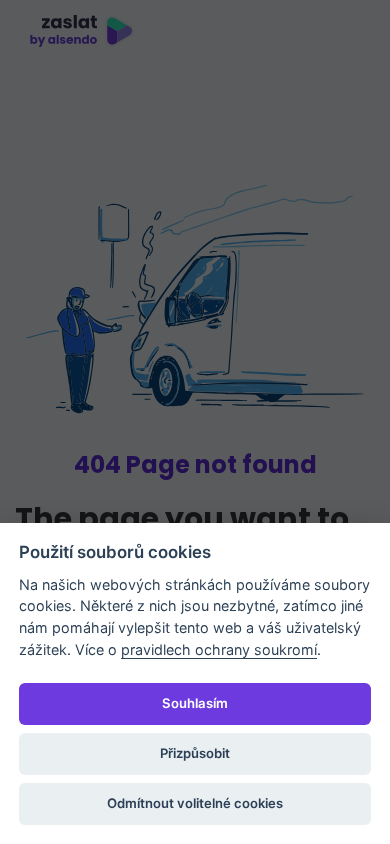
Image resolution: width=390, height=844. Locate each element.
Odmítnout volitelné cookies (195, 803)
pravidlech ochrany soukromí (219, 649)
